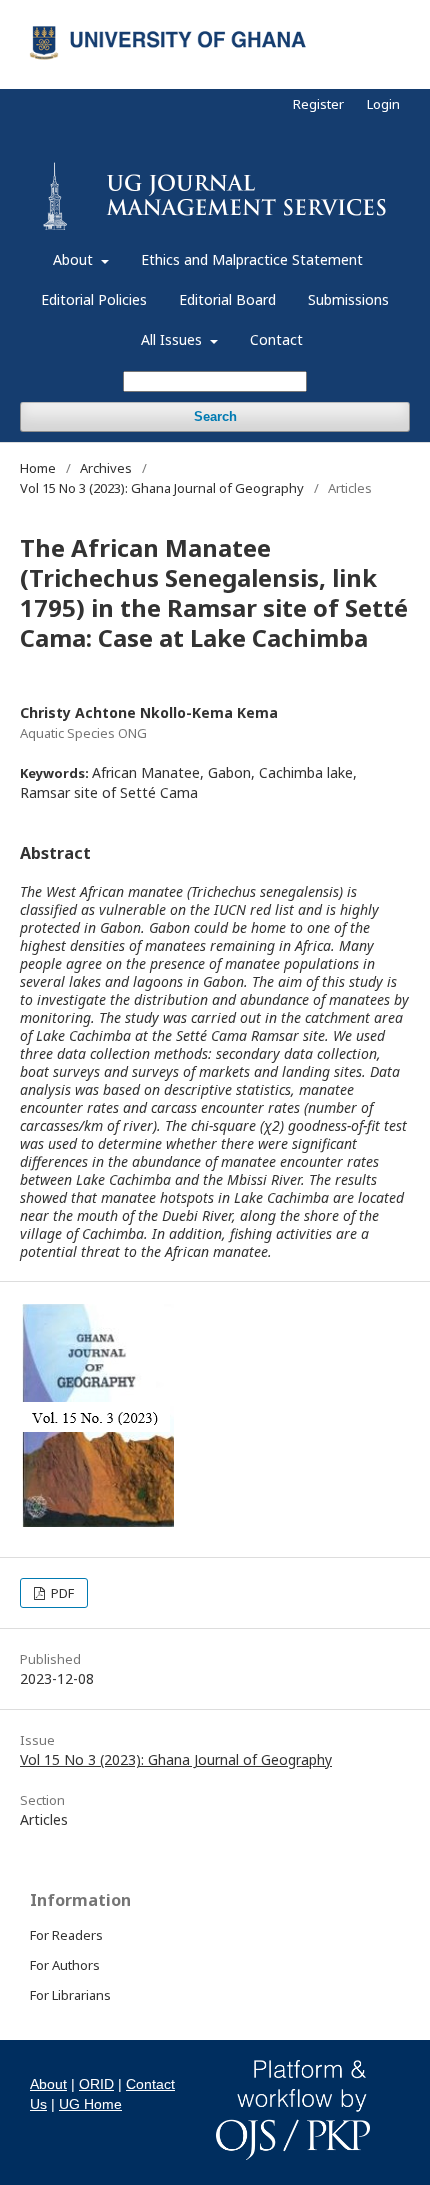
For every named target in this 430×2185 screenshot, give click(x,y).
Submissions (348, 299)
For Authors (65, 1965)
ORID (96, 2084)
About (75, 259)
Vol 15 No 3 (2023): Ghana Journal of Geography (162, 488)
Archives (106, 468)
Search (215, 416)
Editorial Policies (94, 299)
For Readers (66, 1935)
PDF (61, 1593)
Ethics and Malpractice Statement (252, 259)
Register (318, 104)
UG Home (90, 2104)
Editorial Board (227, 299)
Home (38, 468)
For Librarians (70, 1995)
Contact (276, 339)
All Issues (173, 339)
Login (383, 104)
